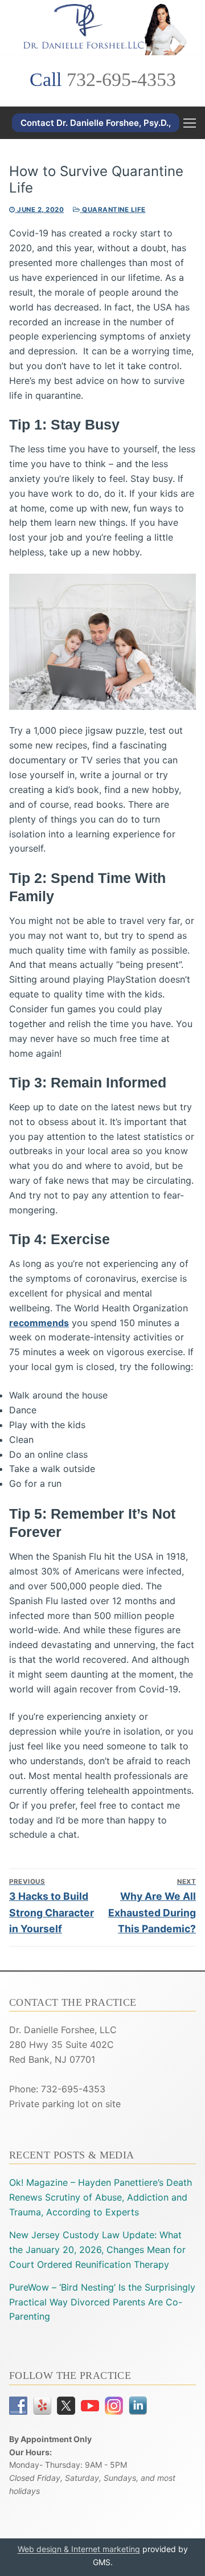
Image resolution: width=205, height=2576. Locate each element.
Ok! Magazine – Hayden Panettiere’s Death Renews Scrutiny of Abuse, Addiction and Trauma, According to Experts (101, 2197)
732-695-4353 (121, 79)
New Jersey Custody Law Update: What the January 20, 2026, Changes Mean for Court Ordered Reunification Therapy (97, 2250)
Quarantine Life (113, 210)
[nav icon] (190, 123)
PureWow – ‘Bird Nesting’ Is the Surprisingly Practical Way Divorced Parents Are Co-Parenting (102, 2302)
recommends (39, 1323)
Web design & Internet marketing (79, 2549)
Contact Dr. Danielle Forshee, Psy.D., (96, 123)
